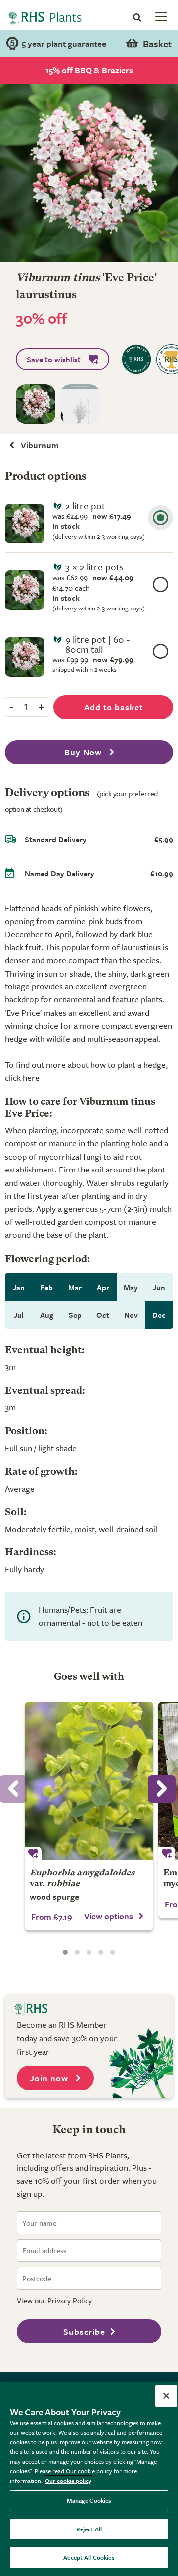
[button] (65, 1952)
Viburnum (40, 445)
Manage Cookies (89, 2500)
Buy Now (84, 752)
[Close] (166, 2396)
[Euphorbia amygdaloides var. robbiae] (89, 1781)
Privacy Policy (70, 2300)
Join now (50, 2078)
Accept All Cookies (89, 2557)
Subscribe (84, 2331)
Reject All (89, 2529)
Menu (160, 16)
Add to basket (113, 707)
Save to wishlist (54, 359)
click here (22, 1078)
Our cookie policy (68, 2481)
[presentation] (162, 1789)
